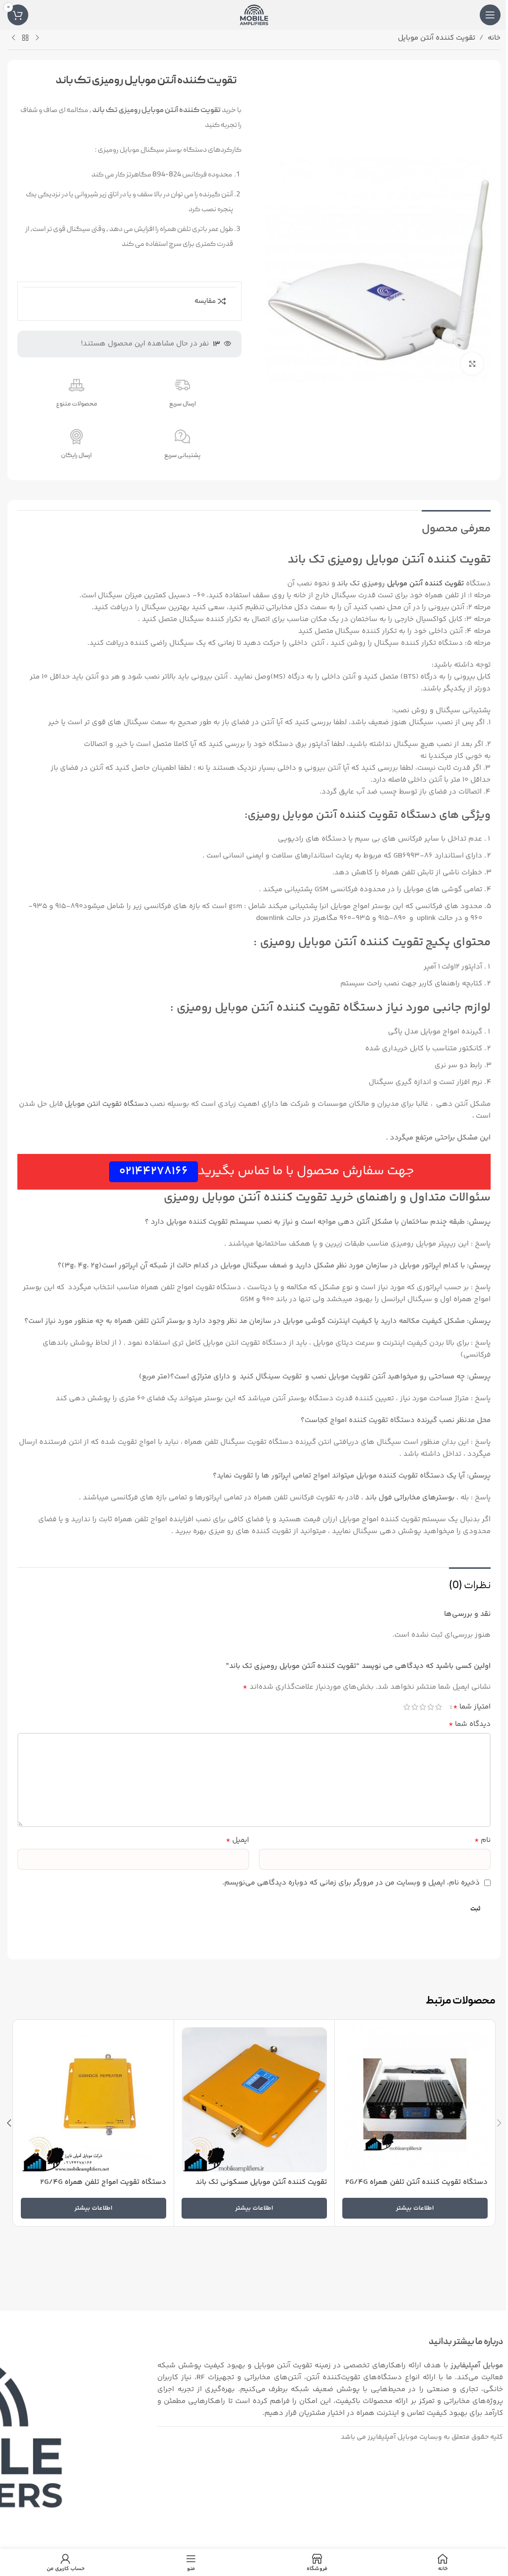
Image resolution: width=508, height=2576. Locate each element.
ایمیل (237, 1840)
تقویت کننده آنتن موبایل (437, 38)
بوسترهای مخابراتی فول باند (409, 1498)
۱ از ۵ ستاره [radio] (439, 1707)
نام (482, 1840)
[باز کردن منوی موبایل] (490, 15)
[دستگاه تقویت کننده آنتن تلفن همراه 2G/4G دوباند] (415, 2100)
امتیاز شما (472, 1707)
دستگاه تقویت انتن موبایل (106, 1104)
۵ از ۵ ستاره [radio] (407, 1707)
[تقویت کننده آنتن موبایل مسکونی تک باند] (254, 2100)
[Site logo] (254, 15)
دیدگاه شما (470, 1724)
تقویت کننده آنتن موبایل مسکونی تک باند (261, 2182)
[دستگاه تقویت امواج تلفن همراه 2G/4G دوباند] (94, 2100)
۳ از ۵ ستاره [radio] (423, 1707)
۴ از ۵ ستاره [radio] (415, 1707)
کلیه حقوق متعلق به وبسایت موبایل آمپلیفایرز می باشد (422, 2437)
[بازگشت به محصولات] (25, 38)
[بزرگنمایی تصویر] (472, 364)
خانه (494, 38)
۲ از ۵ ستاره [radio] (431, 1707)
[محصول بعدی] (13, 38)
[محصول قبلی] (37, 38)
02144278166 (154, 1172)
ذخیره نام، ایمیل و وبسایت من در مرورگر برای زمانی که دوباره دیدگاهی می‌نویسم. (351, 1883)
